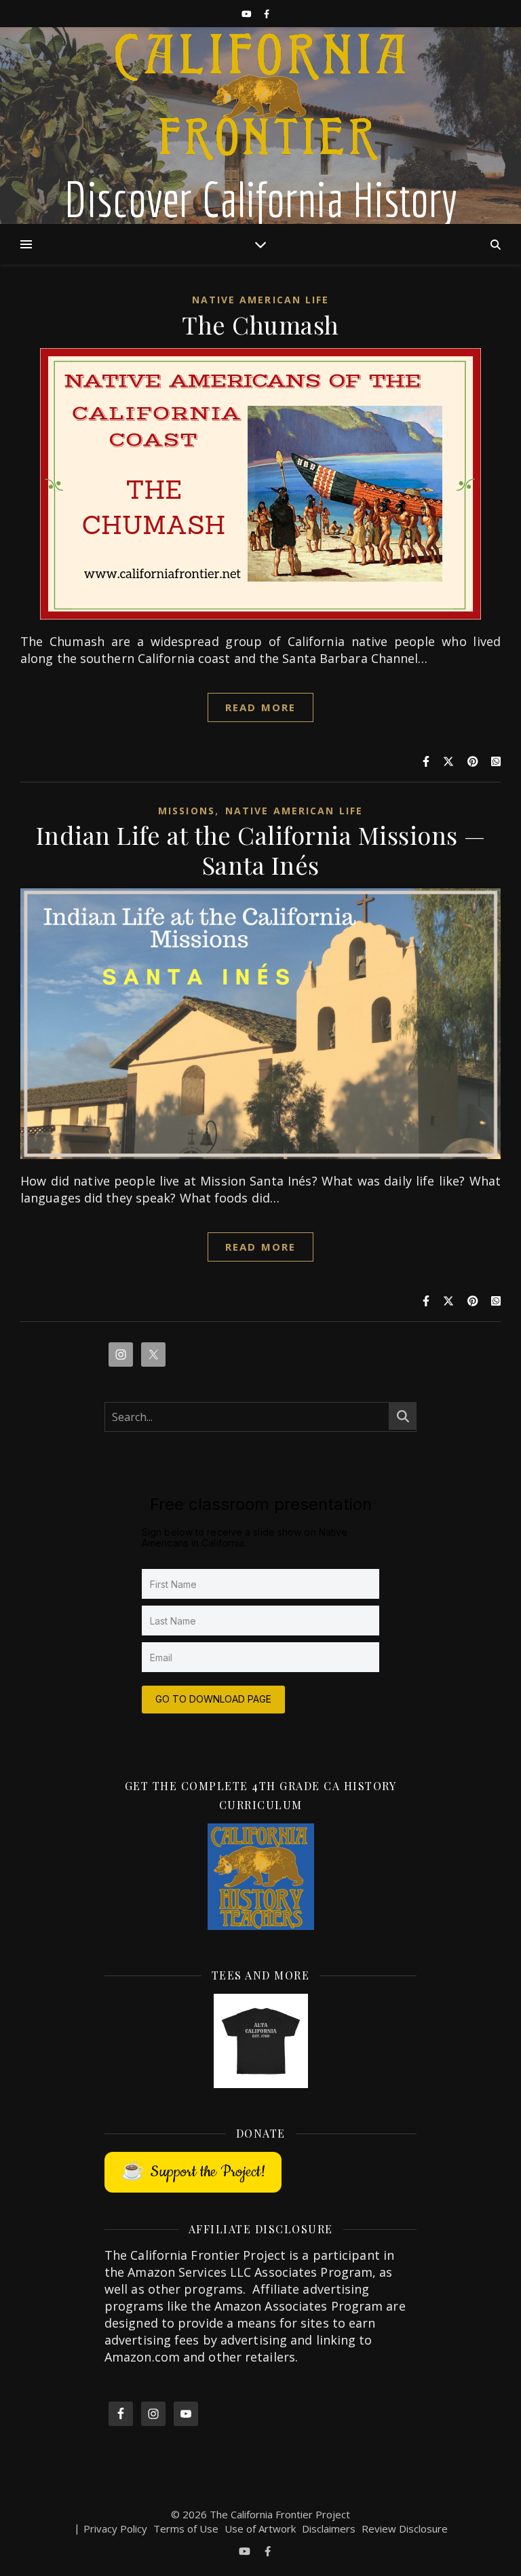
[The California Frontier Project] (260, 126)
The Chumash (260, 324)
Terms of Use (186, 2528)
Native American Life (261, 300)
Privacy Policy (115, 2528)
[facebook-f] (267, 14)
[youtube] (248, 14)
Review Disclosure (405, 2528)
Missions (187, 811)
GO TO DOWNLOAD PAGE (213, 1699)
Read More (260, 707)
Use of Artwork (260, 2528)
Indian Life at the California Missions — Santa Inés (261, 850)
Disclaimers (329, 2528)
